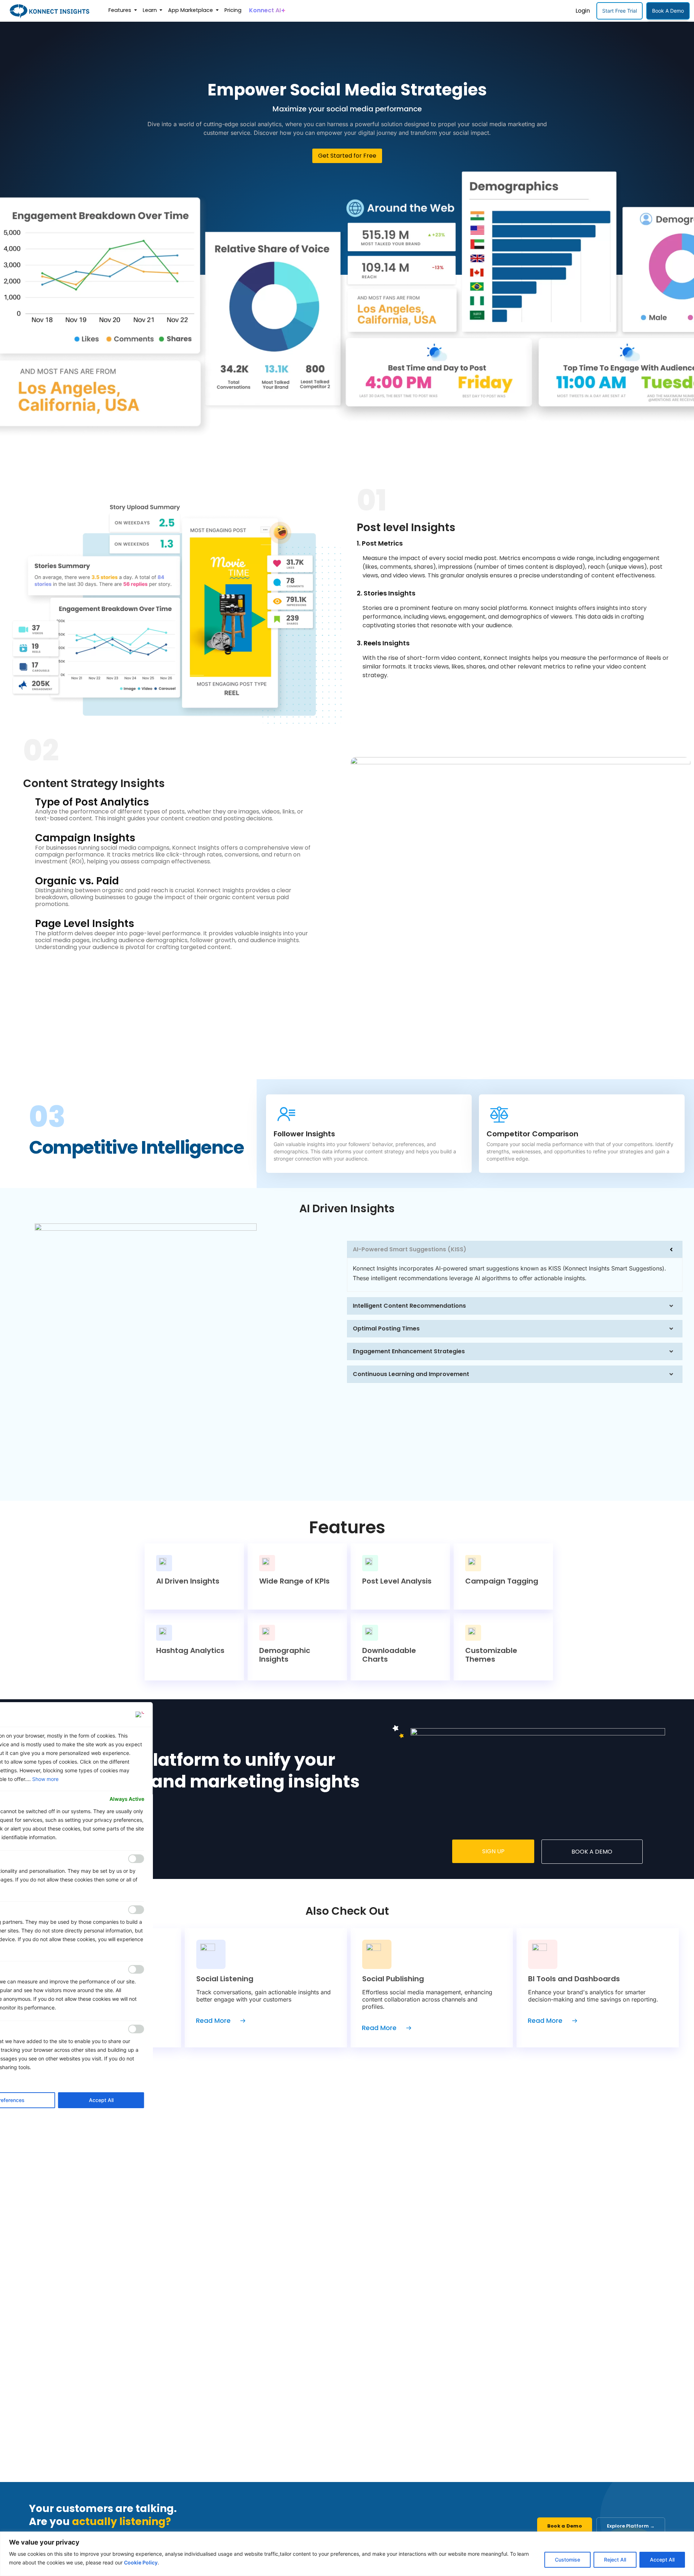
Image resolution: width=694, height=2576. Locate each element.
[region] (347, 2554)
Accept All (662, 2560)
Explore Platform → (631, 2526)
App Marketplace (191, 10)
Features (121, 10)
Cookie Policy (141, 2562)
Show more (45, 1779)
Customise (567, 2560)
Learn (151, 10)
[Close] (140, 1714)
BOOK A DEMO (592, 1852)
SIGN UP (493, 1851)
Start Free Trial (620, 11)
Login (583, 11)
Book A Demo (668, 11)
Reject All (615, 2560)
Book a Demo (565, 2526)
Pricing (233, 10)
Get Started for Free (347, 156)
